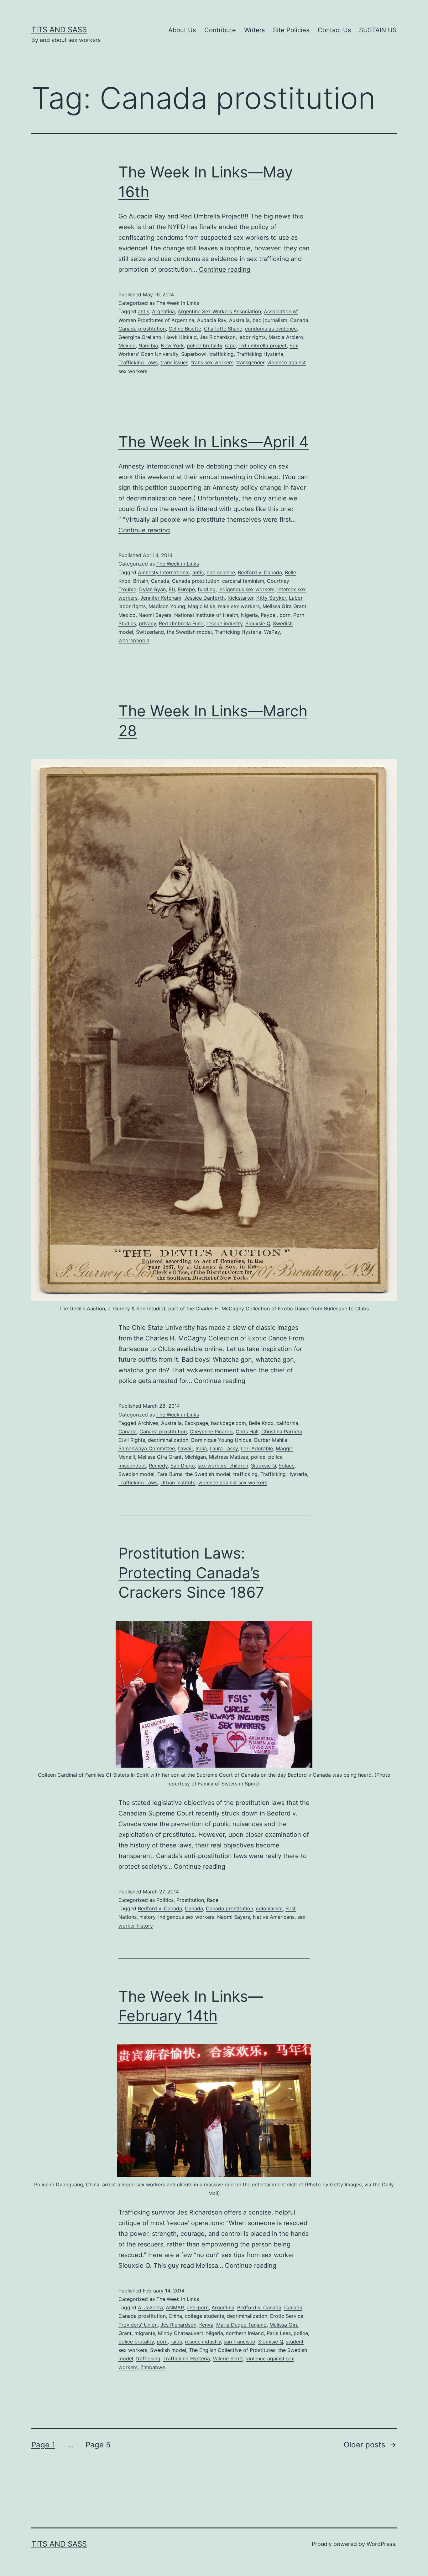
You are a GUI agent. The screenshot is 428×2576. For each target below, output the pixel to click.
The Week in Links (178, 303)
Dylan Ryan (152, 589)
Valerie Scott (228, 2358)
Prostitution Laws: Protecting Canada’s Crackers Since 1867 (191, 1573)
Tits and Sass (59, 30)
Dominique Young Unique (221, 1440)
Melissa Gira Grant (284, 606)
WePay (272, 632)
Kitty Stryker (271, 598)
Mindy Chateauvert (181, 2333)
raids (176, 2342)
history (147, 1917)
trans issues (174, 362)
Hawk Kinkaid (180, 337)
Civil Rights (132, 1440)
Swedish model (136, 1474)
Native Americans (274, 1917)
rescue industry (224, 623)
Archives (148, 1423)
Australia (239, 320)
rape (230, 346)
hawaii (185, 1448)
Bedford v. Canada (260, 572)
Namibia (148, 346)
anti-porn (198, 2307)
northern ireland (245, 2333)
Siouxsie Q (258, 623)
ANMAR (175, 2307)
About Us (182, 30)
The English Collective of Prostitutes (232, 2350)
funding (207, 589)
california (287, 1423)
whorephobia (134, 640)
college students (204, 2316)
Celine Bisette (185, 329)
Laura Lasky (224, 1448)
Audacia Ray (212, 320)
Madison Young (167, 606)
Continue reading (225, 269)
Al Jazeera (150, 2307)
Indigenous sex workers (246, 589)
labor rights (252, 337)
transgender (250, 362)
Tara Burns (170, 1474)
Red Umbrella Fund (181, 623)
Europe (186, 589)
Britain (141, 581)
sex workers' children (223, 1466)
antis (144, 311)
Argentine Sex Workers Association (219, 311)
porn (285, 615)
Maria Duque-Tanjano (241, 2325)
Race (213, 1900)
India (201, 1448)
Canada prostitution (142, 329)
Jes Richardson (218, 337)
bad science (221, 572)
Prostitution (190, 1900)
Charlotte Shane (223, 329)
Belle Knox (261, 1423)
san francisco (240, 2342)
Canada (299, 320)
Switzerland (150, 632)
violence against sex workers (233, 1483)
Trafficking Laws (138, 362)
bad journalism (270, 320)
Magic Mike (202, 606)
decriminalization (168, 1440)
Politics (165, 1900)
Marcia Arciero (286, 337)
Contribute (220, 30)
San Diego (183, 1466)
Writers (254, 30)
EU (172, 589)
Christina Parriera (282, 1431)
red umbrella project (263, 346)
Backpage (196, 1423)
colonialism (269, 1908)
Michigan (195, 1457)
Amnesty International (164, 572)
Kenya (206, 2325)
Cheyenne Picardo (211, 1431)
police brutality (204, 346)
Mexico (127, 346)
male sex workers (239, 606)
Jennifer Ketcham (161, 598)
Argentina (163, 311)
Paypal (269, 615)
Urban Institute (178, 1483)
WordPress (381, 2544)
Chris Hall (247, 1431)
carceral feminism (243, 581)
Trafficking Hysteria (260, 354)
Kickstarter (240, 598)
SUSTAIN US (378, 30)
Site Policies (291, 30)
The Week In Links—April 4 (214, 442)
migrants (145, 2333)
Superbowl (194, 354)
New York (172, 346)
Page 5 (98, 2445)
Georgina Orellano (140, 337)
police (258, 1457)
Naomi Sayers (155, 615)
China (175, 2316)
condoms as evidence (271, 329)
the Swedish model (189, 632)
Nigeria (249, 615)
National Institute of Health (206, 615)
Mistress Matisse (228, 1457)
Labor (296, 598)
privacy (147, 623)
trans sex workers (212, 362)
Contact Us (334, 30)
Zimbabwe (153, 2367)
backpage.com (228, 1423)
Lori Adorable (257, 1448)
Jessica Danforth (204, 598)
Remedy (158, 1466)
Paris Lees (279, 2333)
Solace (287, 1466)
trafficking (222, 354)
